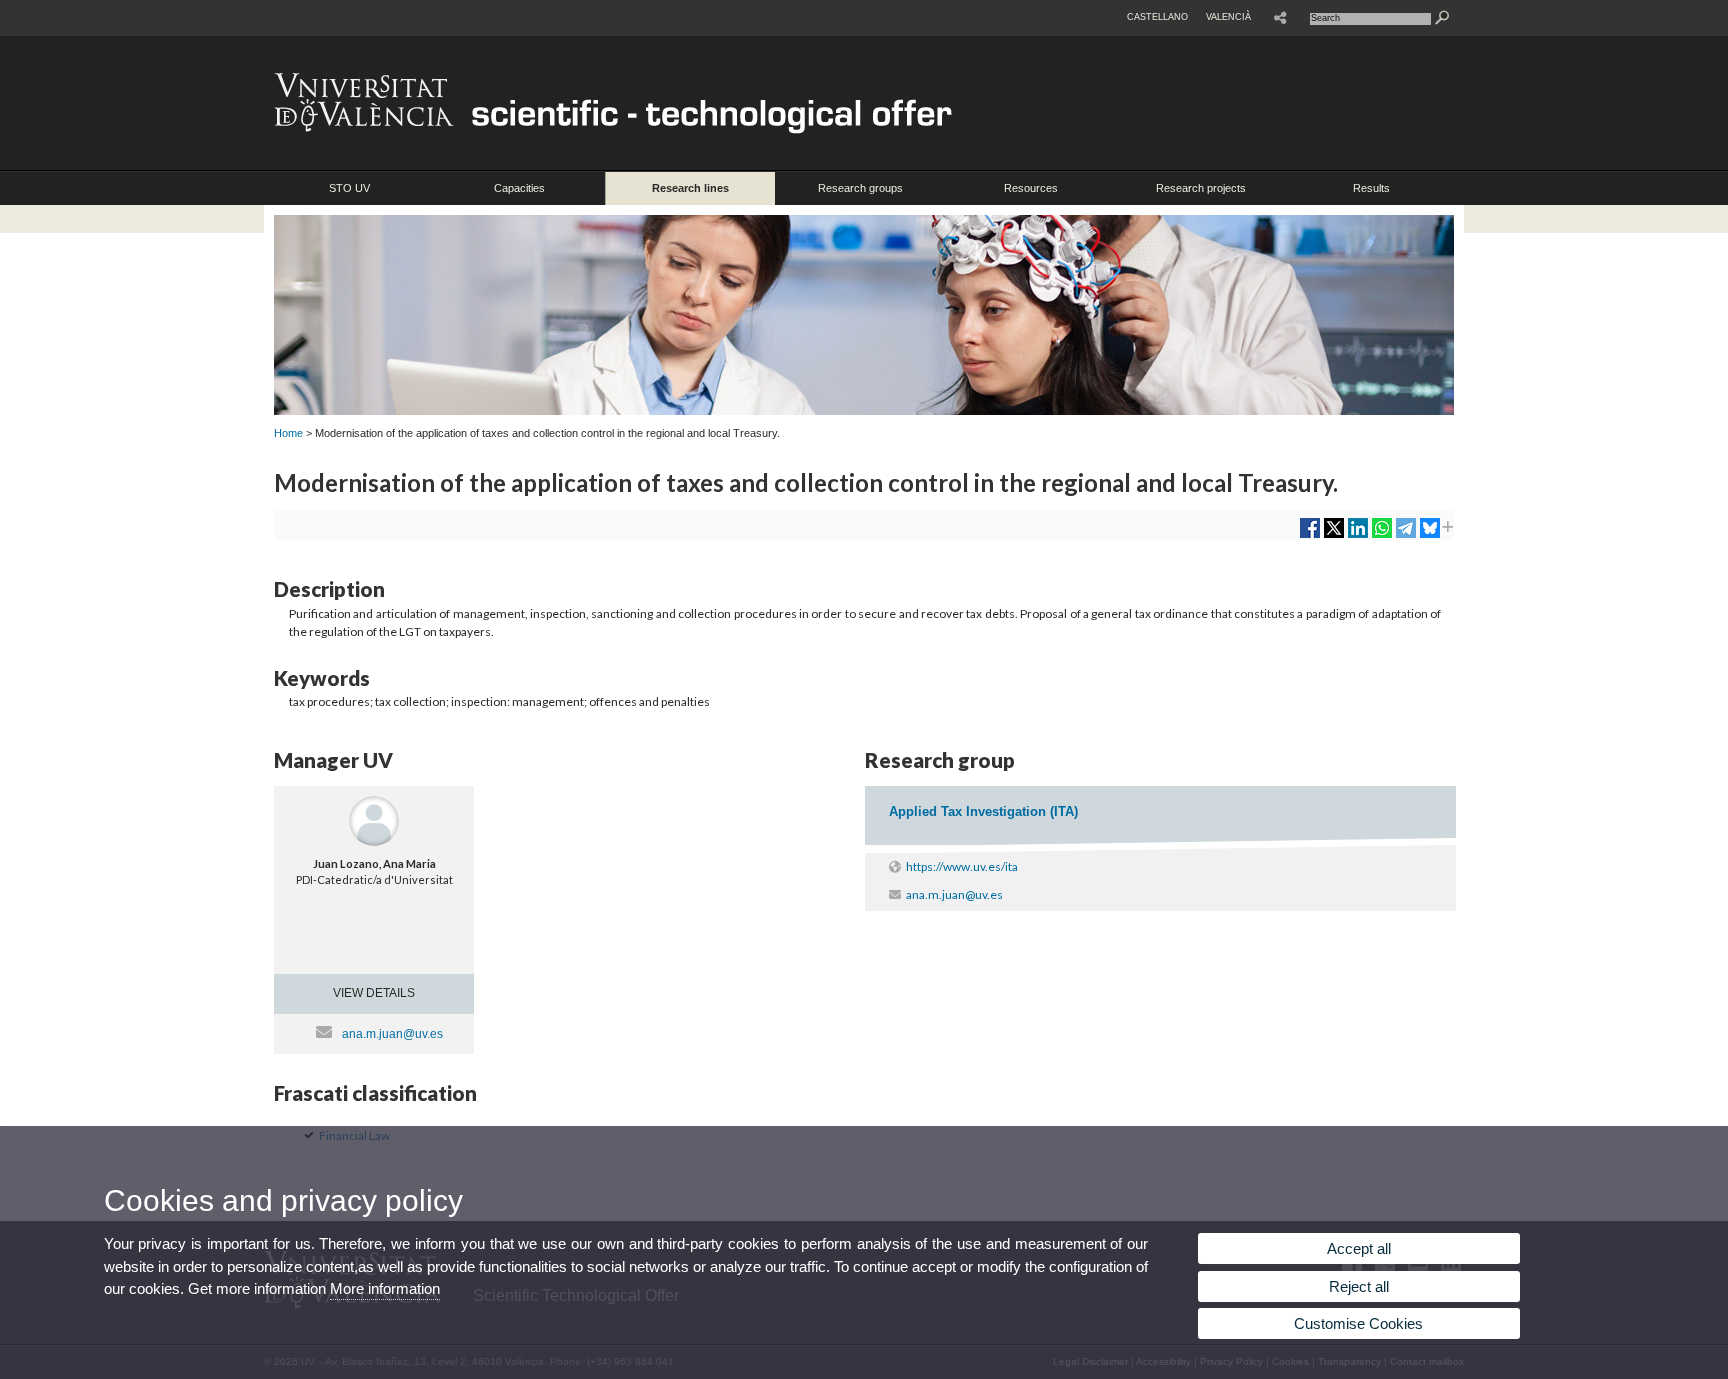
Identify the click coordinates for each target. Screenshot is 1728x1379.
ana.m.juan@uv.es (392, 1034)
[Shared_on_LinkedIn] (1358, 535)
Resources (1031, 188)
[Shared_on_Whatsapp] (1382, 535)
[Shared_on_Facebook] (1310, 535)
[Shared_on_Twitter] (1334, 535)
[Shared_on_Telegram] (1406, 535)
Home (288, 433)
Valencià (1228, 17)
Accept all (1359, 1248)
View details (374, 993)
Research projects (1201, 188)
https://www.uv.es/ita (962, 866)
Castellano (1157, 17)
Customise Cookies (1358, 1323)
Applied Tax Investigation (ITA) (983, 811)
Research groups (860, 188)
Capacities (519, 188)
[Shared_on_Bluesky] (1430, 535)
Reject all (1359, 1286)
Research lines (690, 188)
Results (1371, 188)
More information (385, 1288)
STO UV (349, 188)
